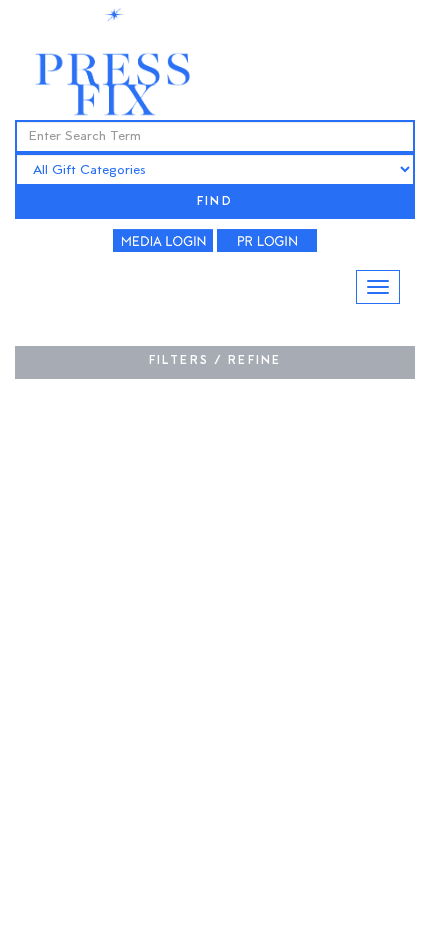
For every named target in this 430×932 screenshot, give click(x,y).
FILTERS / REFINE (215, 361)
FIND (215, 202)
